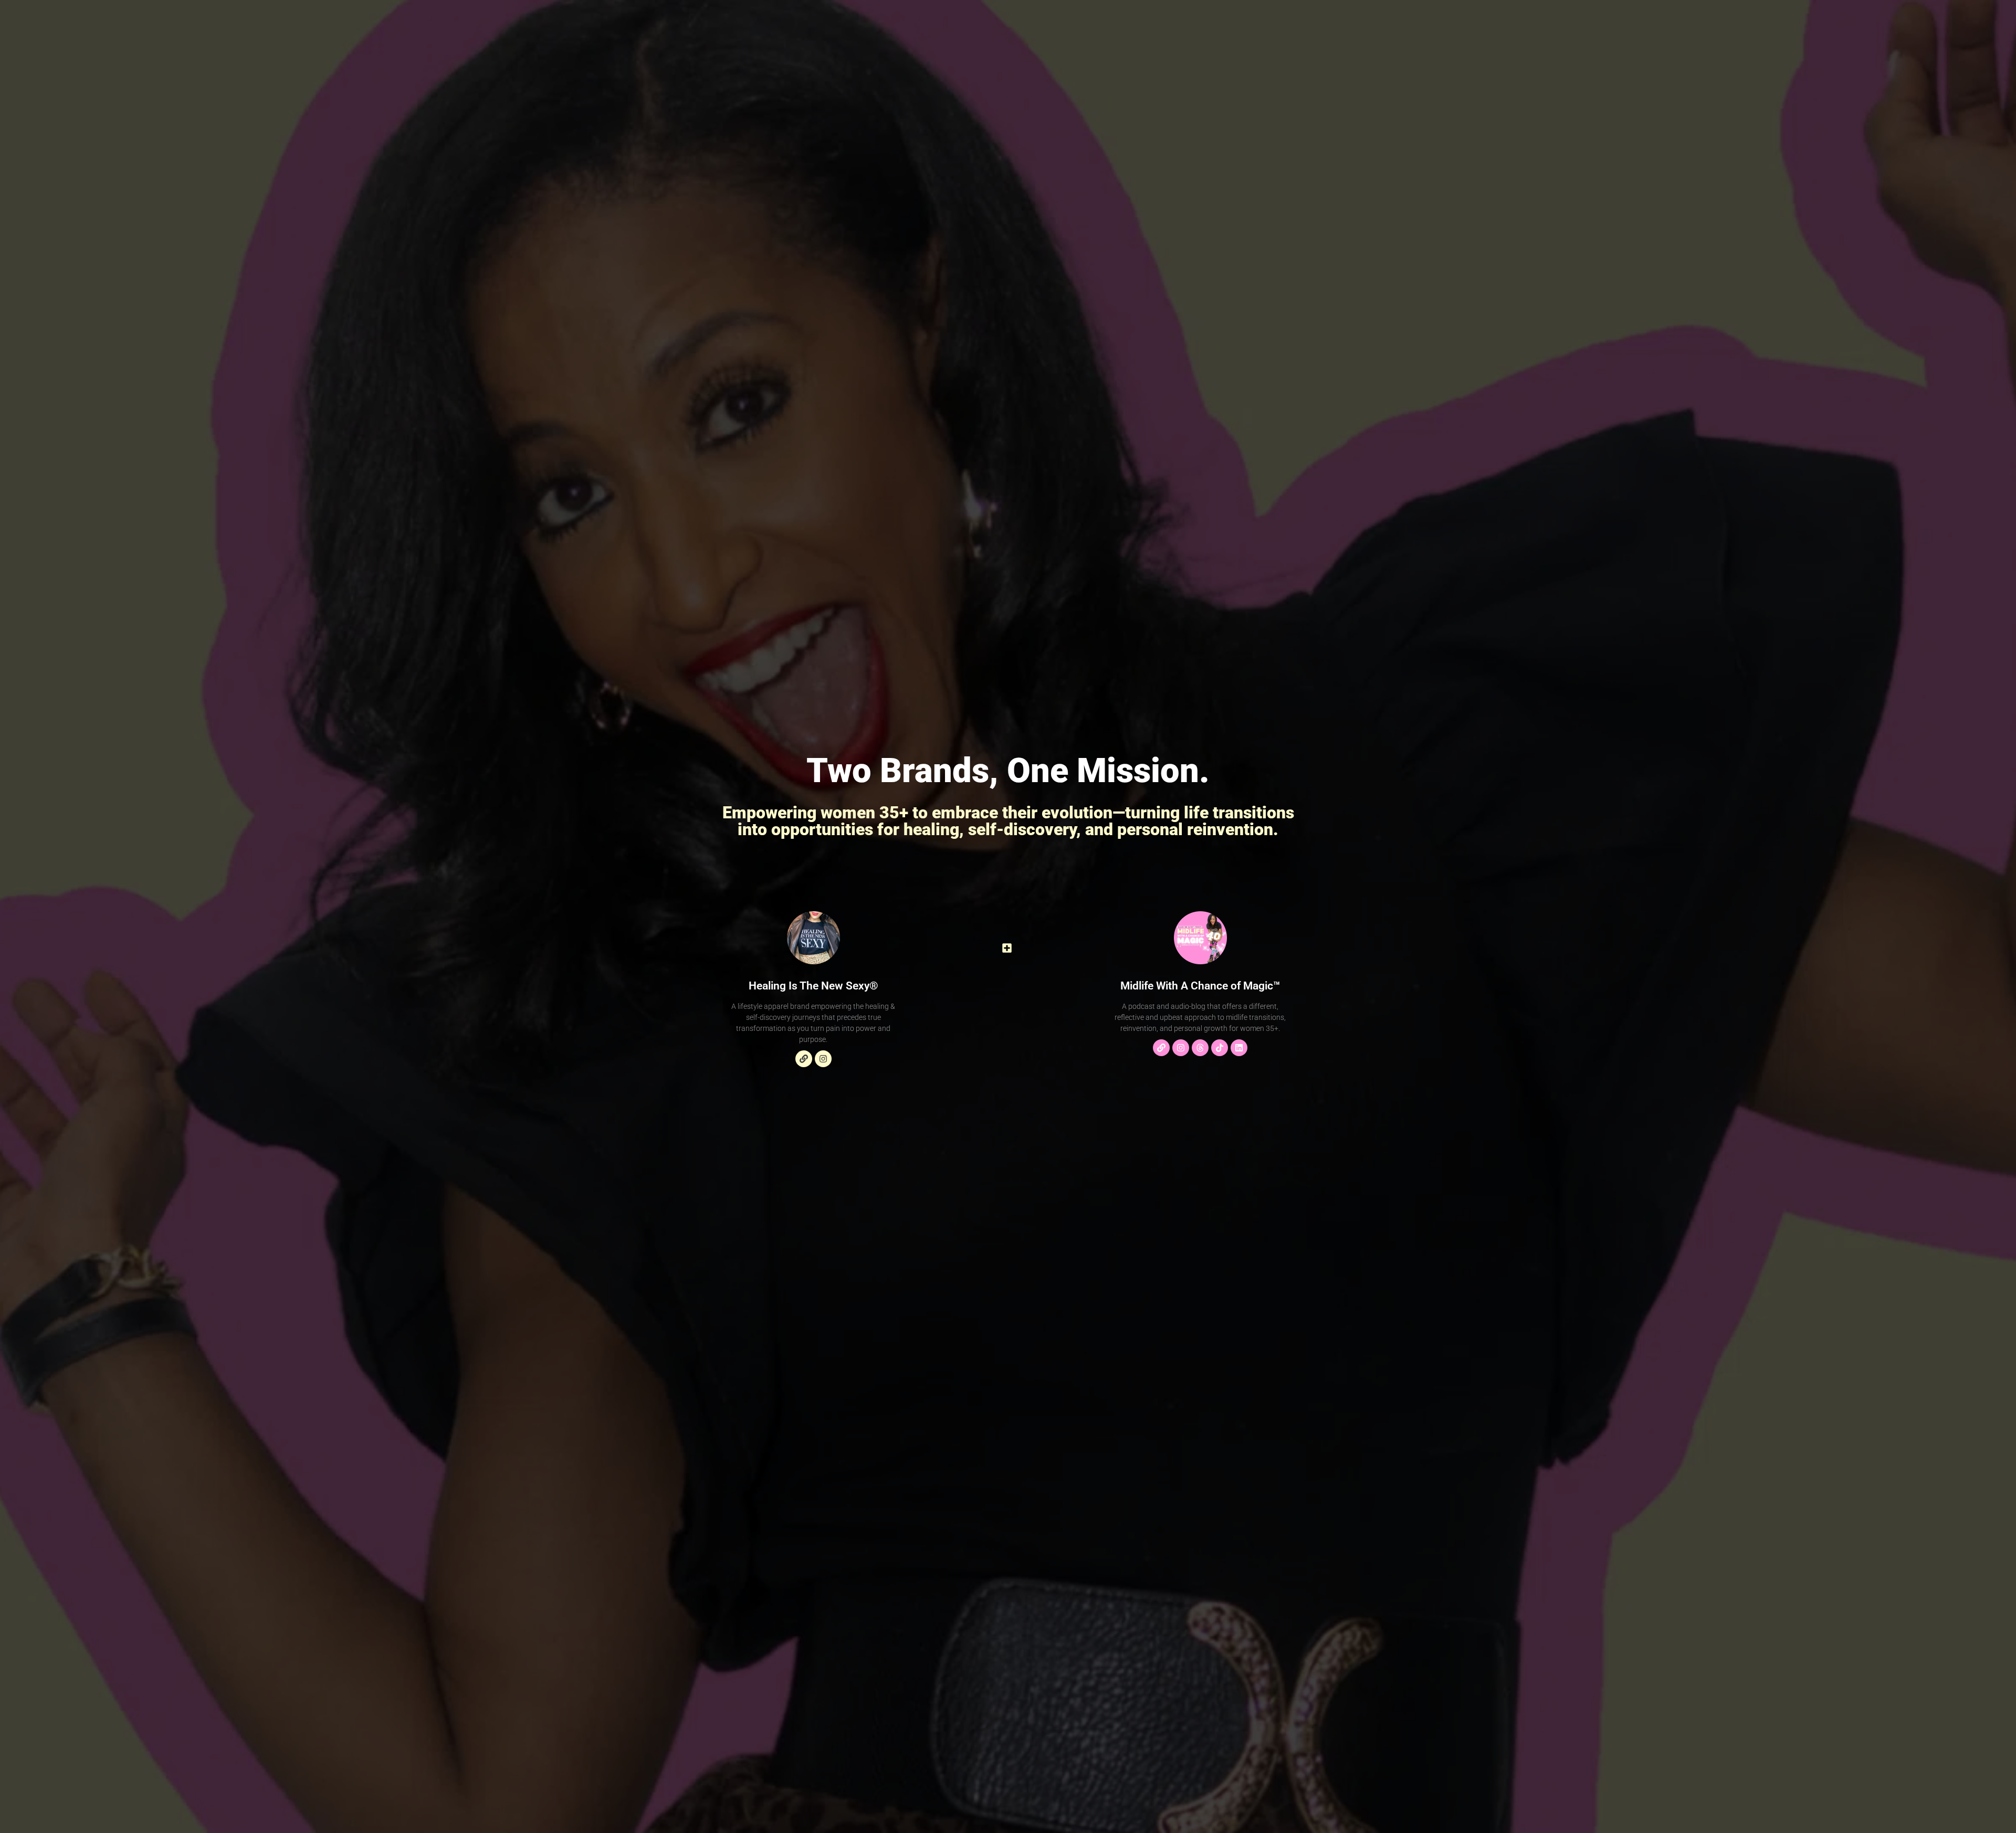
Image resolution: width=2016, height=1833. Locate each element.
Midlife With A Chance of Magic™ (1200, 986)
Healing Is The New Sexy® (813, 986)
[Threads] (1200, 1048)
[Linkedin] (1239, 1048)
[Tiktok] (1220, 1048)
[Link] (804, 1059)
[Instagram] (823, 1059)
